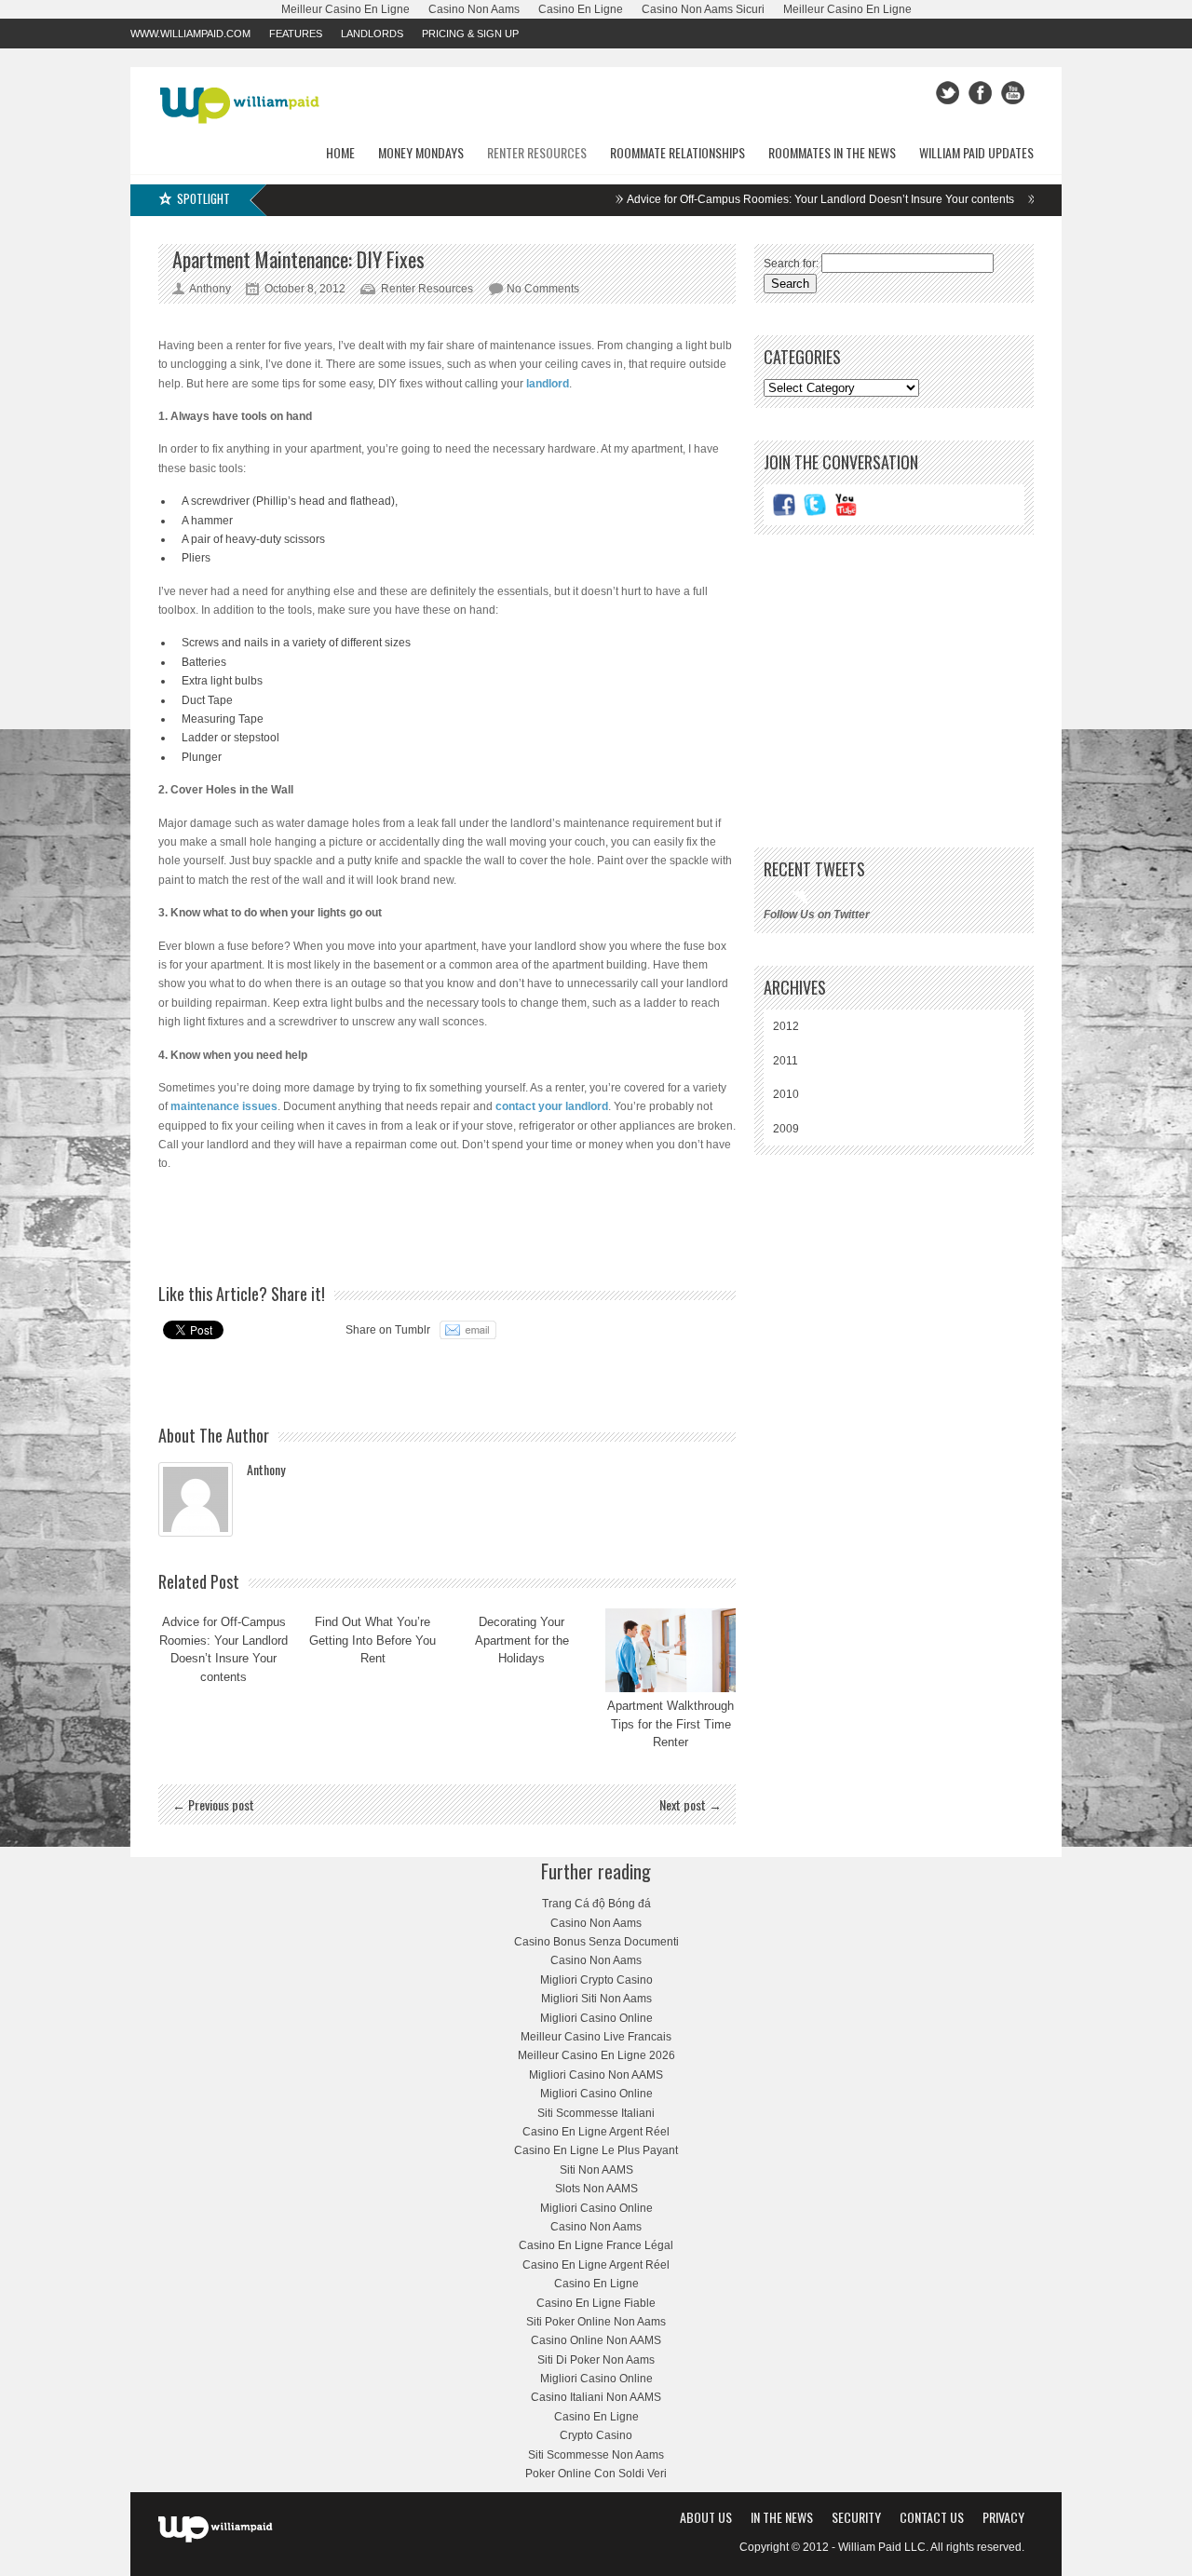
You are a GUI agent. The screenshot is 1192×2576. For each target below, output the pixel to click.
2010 (786, 1094)
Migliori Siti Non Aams (596, 1999)
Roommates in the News (832, 152)
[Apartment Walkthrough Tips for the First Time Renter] (670, 1650)
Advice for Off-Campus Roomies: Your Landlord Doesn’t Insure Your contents (774, 199)
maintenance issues (224, 1106)
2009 (786, 1129)
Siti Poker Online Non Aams (596, 2322)
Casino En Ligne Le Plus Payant (596, 2150)
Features (296, 34)
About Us (706, 2517)
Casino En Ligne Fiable (596, 2303)
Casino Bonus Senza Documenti (596, 1942)
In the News (782, 2517)
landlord (548, 384)
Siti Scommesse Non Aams (596, 2455)
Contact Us (932, 2517)
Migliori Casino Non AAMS (596, 2075)
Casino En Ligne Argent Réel (596, 2132)
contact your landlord (552, 1106)
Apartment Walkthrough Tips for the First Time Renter (670, 1724)
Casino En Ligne (596, 2284)
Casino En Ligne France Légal (596, 2245)
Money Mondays (421, 152)
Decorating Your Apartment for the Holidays (522, 1640)
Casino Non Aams (596, 1923)
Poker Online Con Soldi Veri (596, 2474)
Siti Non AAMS (596, 2170)
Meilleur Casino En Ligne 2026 (596, 2055)
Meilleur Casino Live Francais (596, 2037)
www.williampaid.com (190, 34)
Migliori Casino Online (596, 2018)
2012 (786, 1026)
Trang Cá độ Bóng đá (596, 1904)
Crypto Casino (596, 2435)
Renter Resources (537, 152)
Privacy (1003, 2517)
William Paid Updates (976, 152)
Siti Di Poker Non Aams (596, 2360)
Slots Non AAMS (596, 2189)
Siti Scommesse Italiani (596, 2113)
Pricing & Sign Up (470, 34)
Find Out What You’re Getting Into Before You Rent (372, 1640)
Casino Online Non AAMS (596, 2340)
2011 (786, 1061)
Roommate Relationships (677, 152)
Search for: (791, 264)
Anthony (266, 1469)
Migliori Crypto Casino (596, 1980)
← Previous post (213, 1804)
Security (856, 2517)
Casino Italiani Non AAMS (596, 2397)
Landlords (372, 34)
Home (340, 152)
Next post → (691, 1804)
